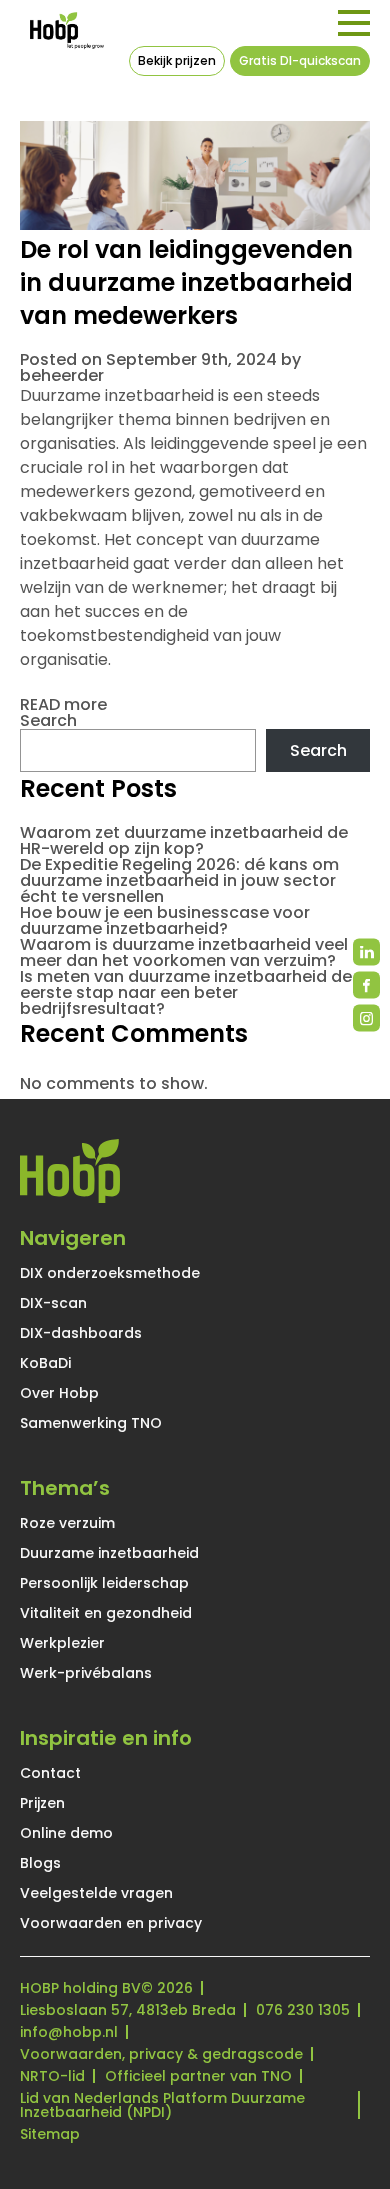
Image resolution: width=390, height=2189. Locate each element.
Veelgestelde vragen (96, 1893)
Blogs (40, 1863)
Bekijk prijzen (177, 60)
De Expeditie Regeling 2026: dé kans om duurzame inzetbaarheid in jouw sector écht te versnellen (179, 880)
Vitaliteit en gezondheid (106, 1613)
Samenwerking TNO (91, 1423)
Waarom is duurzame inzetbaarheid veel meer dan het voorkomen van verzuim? (184, 952)
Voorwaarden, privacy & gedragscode (161, 2054)
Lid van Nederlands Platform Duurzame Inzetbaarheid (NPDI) (162, 2105)
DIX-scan (53, 1303)
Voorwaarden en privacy (111, 1923)
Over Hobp (59, 1393)
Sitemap (50, 2134)
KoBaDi (45, 1363)
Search (48, 720)
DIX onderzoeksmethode (110, 1273)
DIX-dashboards (81, 1333)
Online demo (66, 1833)
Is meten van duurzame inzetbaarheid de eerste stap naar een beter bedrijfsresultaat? (186, 992)
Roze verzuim (67, 1523)
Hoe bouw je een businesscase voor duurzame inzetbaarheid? (165, 920)
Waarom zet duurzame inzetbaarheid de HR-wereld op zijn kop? (184, 840)
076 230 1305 (303, 2010)
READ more (63, 704)
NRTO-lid (52, 2076)
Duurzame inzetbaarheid (109, 1553)
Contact (50, 1773)
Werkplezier (62, 1643)
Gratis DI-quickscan (300, 60)
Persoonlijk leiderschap (104, 1583)
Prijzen (42, 1803)
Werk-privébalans (86, 1673)
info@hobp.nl (69, 2032)
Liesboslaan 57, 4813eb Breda (128, 2010)
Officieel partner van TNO (198, 2076)
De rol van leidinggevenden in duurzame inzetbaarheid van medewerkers (186, 282)
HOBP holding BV (80, 1988)
